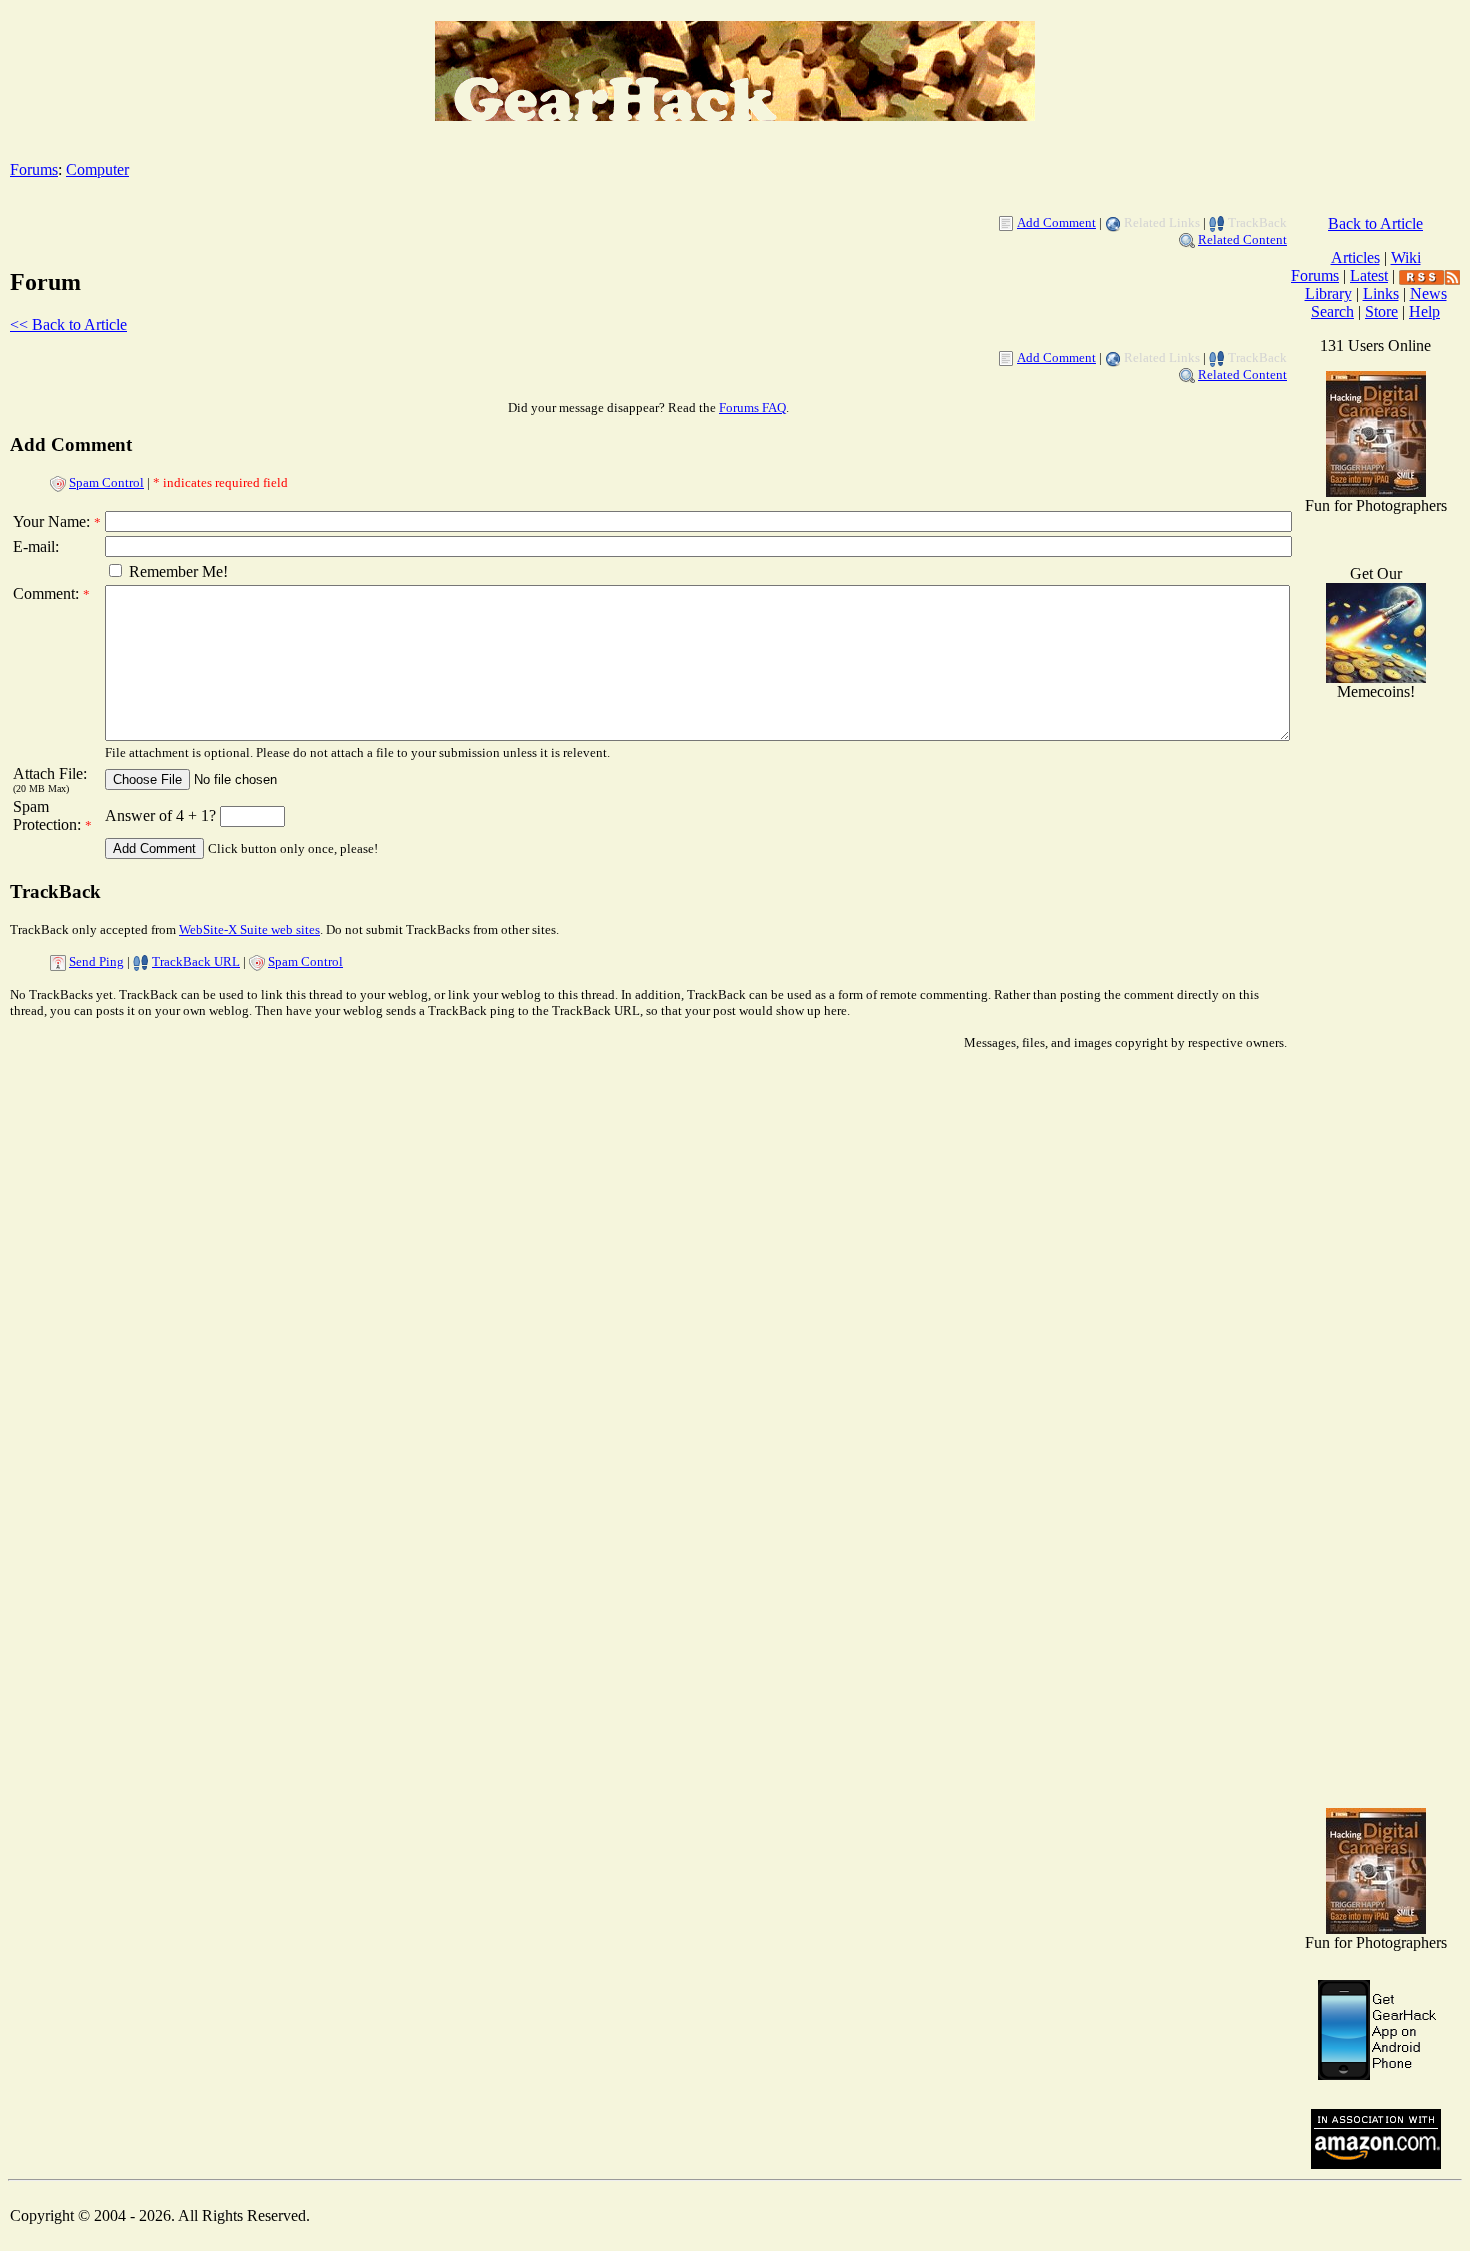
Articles (1355, 257)
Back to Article (1375, 223)
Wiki (1406, 257)
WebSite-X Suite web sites (249, 929)
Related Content (1242, 239)
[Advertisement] (1376, 1474)
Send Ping (96, 961)
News (1428, 293)
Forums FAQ (752, 407)
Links (1381, 293)
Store (1381, 311)
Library (1328, 293)
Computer (97, 169)
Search (1332, 311)
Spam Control (106, 482)
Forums (34, 169)
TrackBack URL (196, 961)
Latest (1369, 275)
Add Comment (1056, 222)
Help (1424, 311)
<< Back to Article (68, 324)
